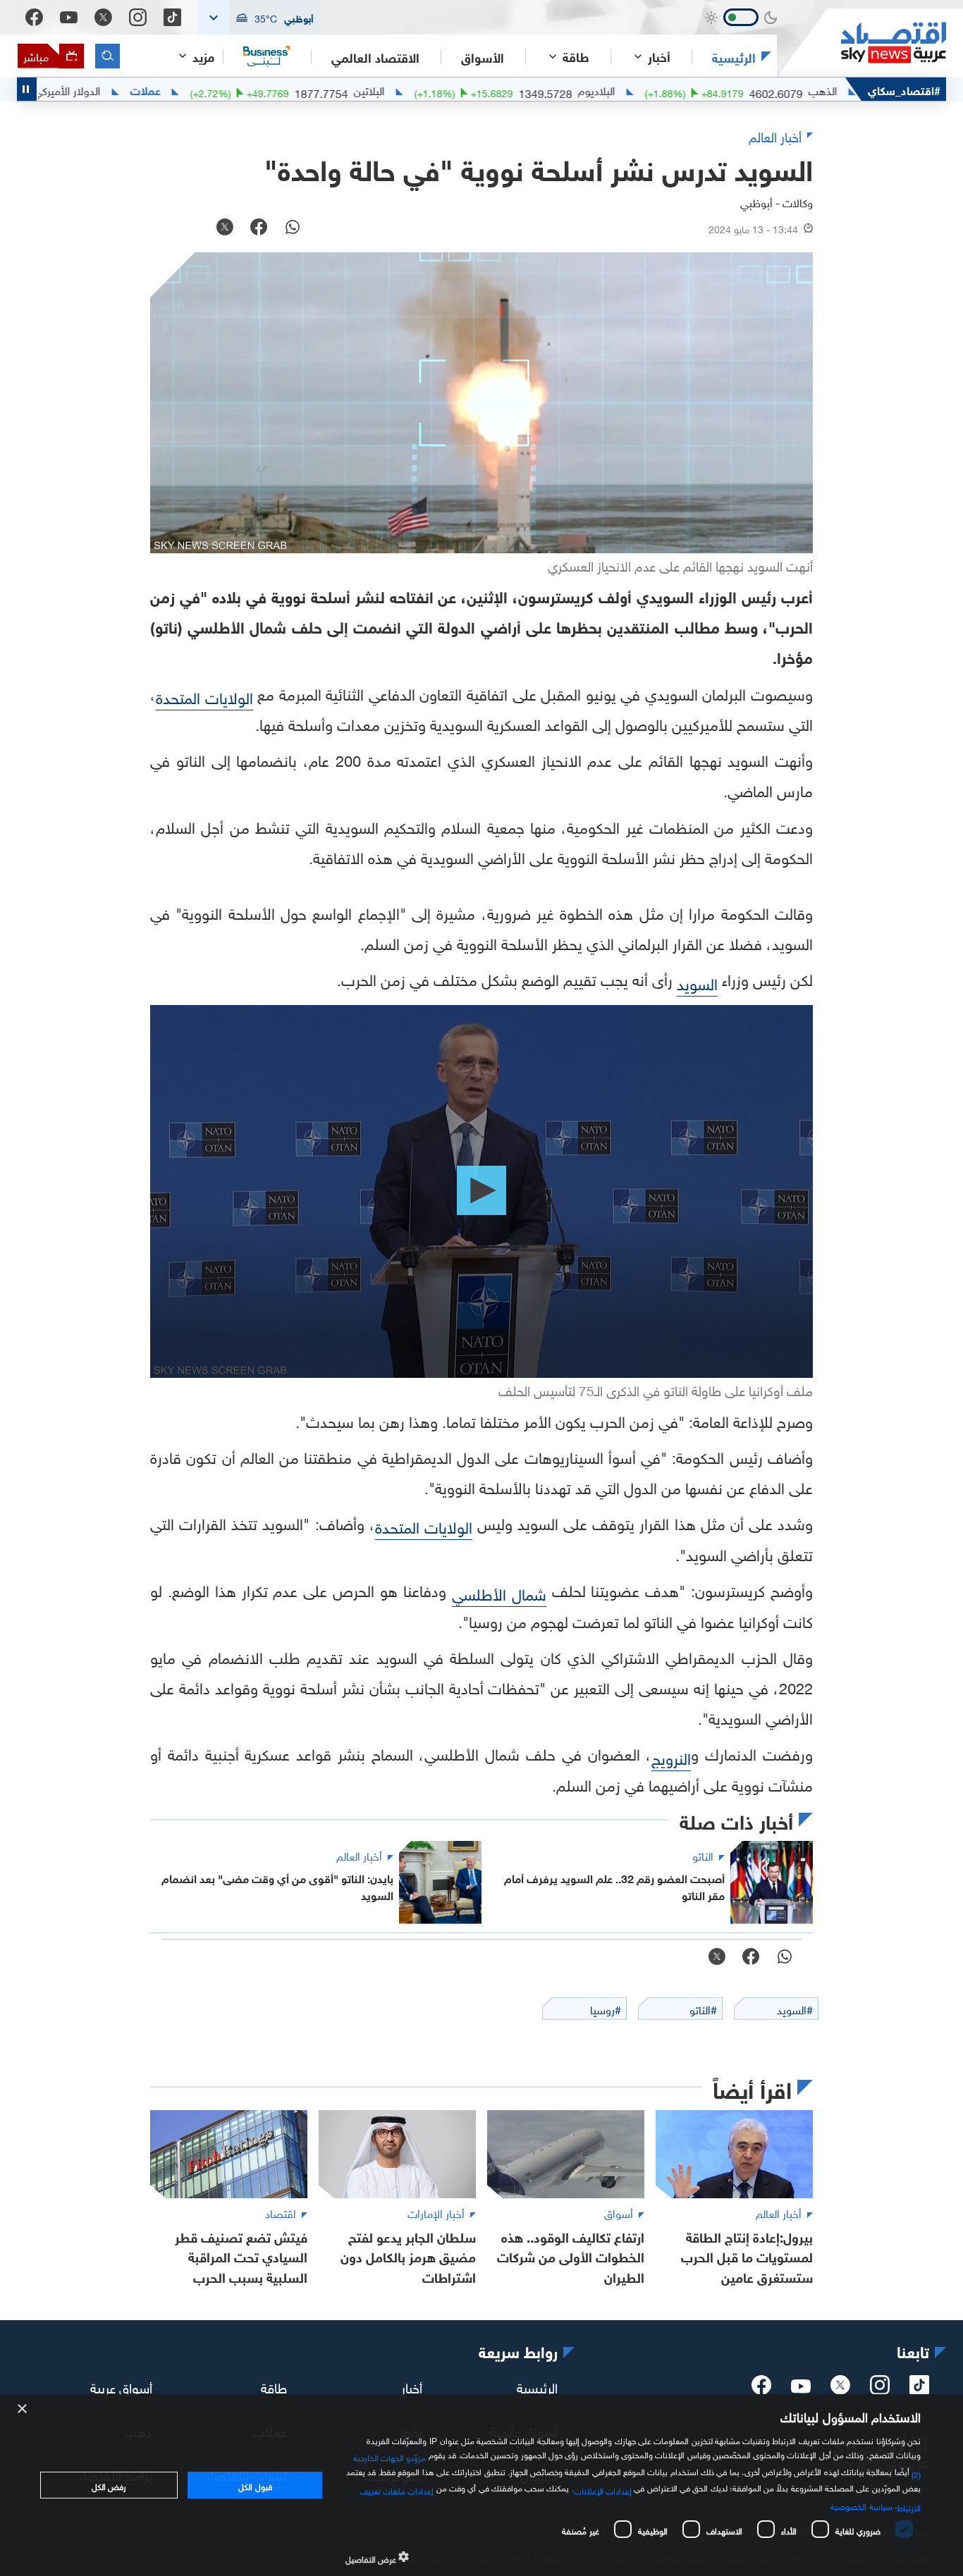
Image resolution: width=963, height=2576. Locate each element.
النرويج (671, 1757)
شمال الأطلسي (499, 1592)
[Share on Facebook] (259, 228)
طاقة (274, 2386)
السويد (697, 982)
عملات (215, 90)
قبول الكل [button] (255, 2485)
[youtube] (801, 2388)
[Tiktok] (172, 17)
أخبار (412, 2386)
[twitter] (840, 2389)
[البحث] (108, 56)
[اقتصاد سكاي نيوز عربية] (861, 43)
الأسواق (483, 56)
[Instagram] (138, 17)
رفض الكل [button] (109, 2485)
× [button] (23, 2409)
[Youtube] (69, 18)
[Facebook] (34, 17)
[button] (259, 17)
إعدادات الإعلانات (603, 2489)
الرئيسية (734, 56)
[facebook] (761, 2389)
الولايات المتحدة (204, 696)
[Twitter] (103, 17)
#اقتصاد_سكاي (904, 89)
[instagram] (880, 2389)
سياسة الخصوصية (861, 2505)
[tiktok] (919, 2389)
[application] (481, 1191)
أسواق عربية (121, 2386)
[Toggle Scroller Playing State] (27, 89)
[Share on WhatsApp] (293, 228)
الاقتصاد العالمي (375, 56)
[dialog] (481, 2485)
